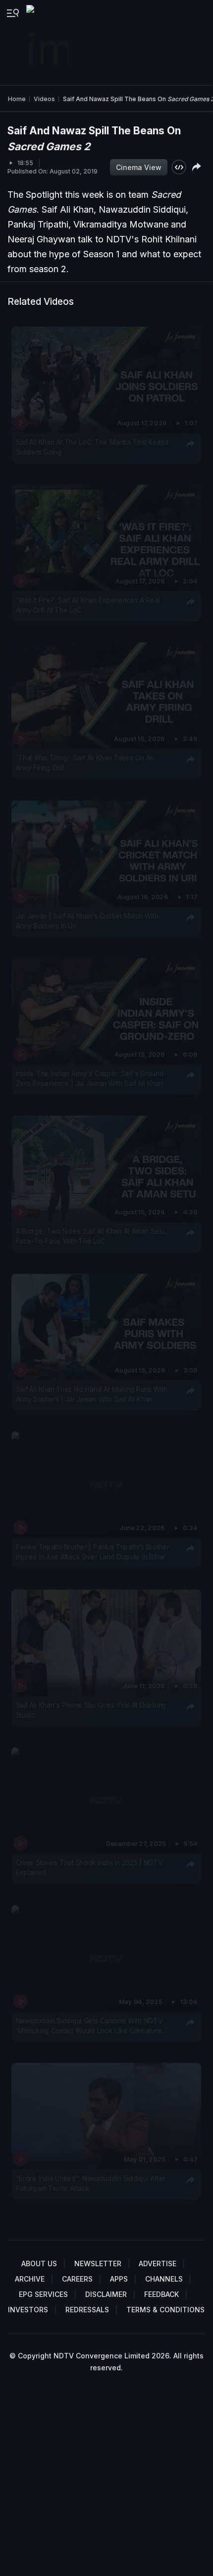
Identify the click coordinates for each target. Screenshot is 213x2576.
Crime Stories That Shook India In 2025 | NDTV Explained (89, 1868)
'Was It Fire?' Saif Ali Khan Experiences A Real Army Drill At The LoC (88, 605)
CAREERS (77, 2279)
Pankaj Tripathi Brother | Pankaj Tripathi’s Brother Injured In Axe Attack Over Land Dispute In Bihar (93, 1552)
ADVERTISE (158, 2263)
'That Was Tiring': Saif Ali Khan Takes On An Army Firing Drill (85, 763)
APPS (119, 2279)
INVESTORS (28, 2310)
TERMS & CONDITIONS (165, 2310)
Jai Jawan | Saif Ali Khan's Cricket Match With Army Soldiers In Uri (87, 920)
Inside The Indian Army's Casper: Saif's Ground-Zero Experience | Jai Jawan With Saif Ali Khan (91, 1079)
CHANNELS (164, 2279)
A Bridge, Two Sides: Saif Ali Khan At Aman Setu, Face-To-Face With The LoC (91, 1236)
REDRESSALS (87, 2310)
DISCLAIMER (106, 2294)
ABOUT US (39, 2263)
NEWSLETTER (98, 2263)
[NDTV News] (49, 43)
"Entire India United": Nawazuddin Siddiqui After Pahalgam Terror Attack (91, 2183)
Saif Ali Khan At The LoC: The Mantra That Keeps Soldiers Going (92, 447)
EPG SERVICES (43, 2294)
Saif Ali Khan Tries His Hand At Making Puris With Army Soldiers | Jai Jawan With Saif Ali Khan (92, 1394)
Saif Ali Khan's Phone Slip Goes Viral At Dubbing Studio (91, 1710)
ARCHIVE (30, 2279)
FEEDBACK (161, 2294)
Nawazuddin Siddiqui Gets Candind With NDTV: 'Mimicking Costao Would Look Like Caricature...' (92, 2025)
